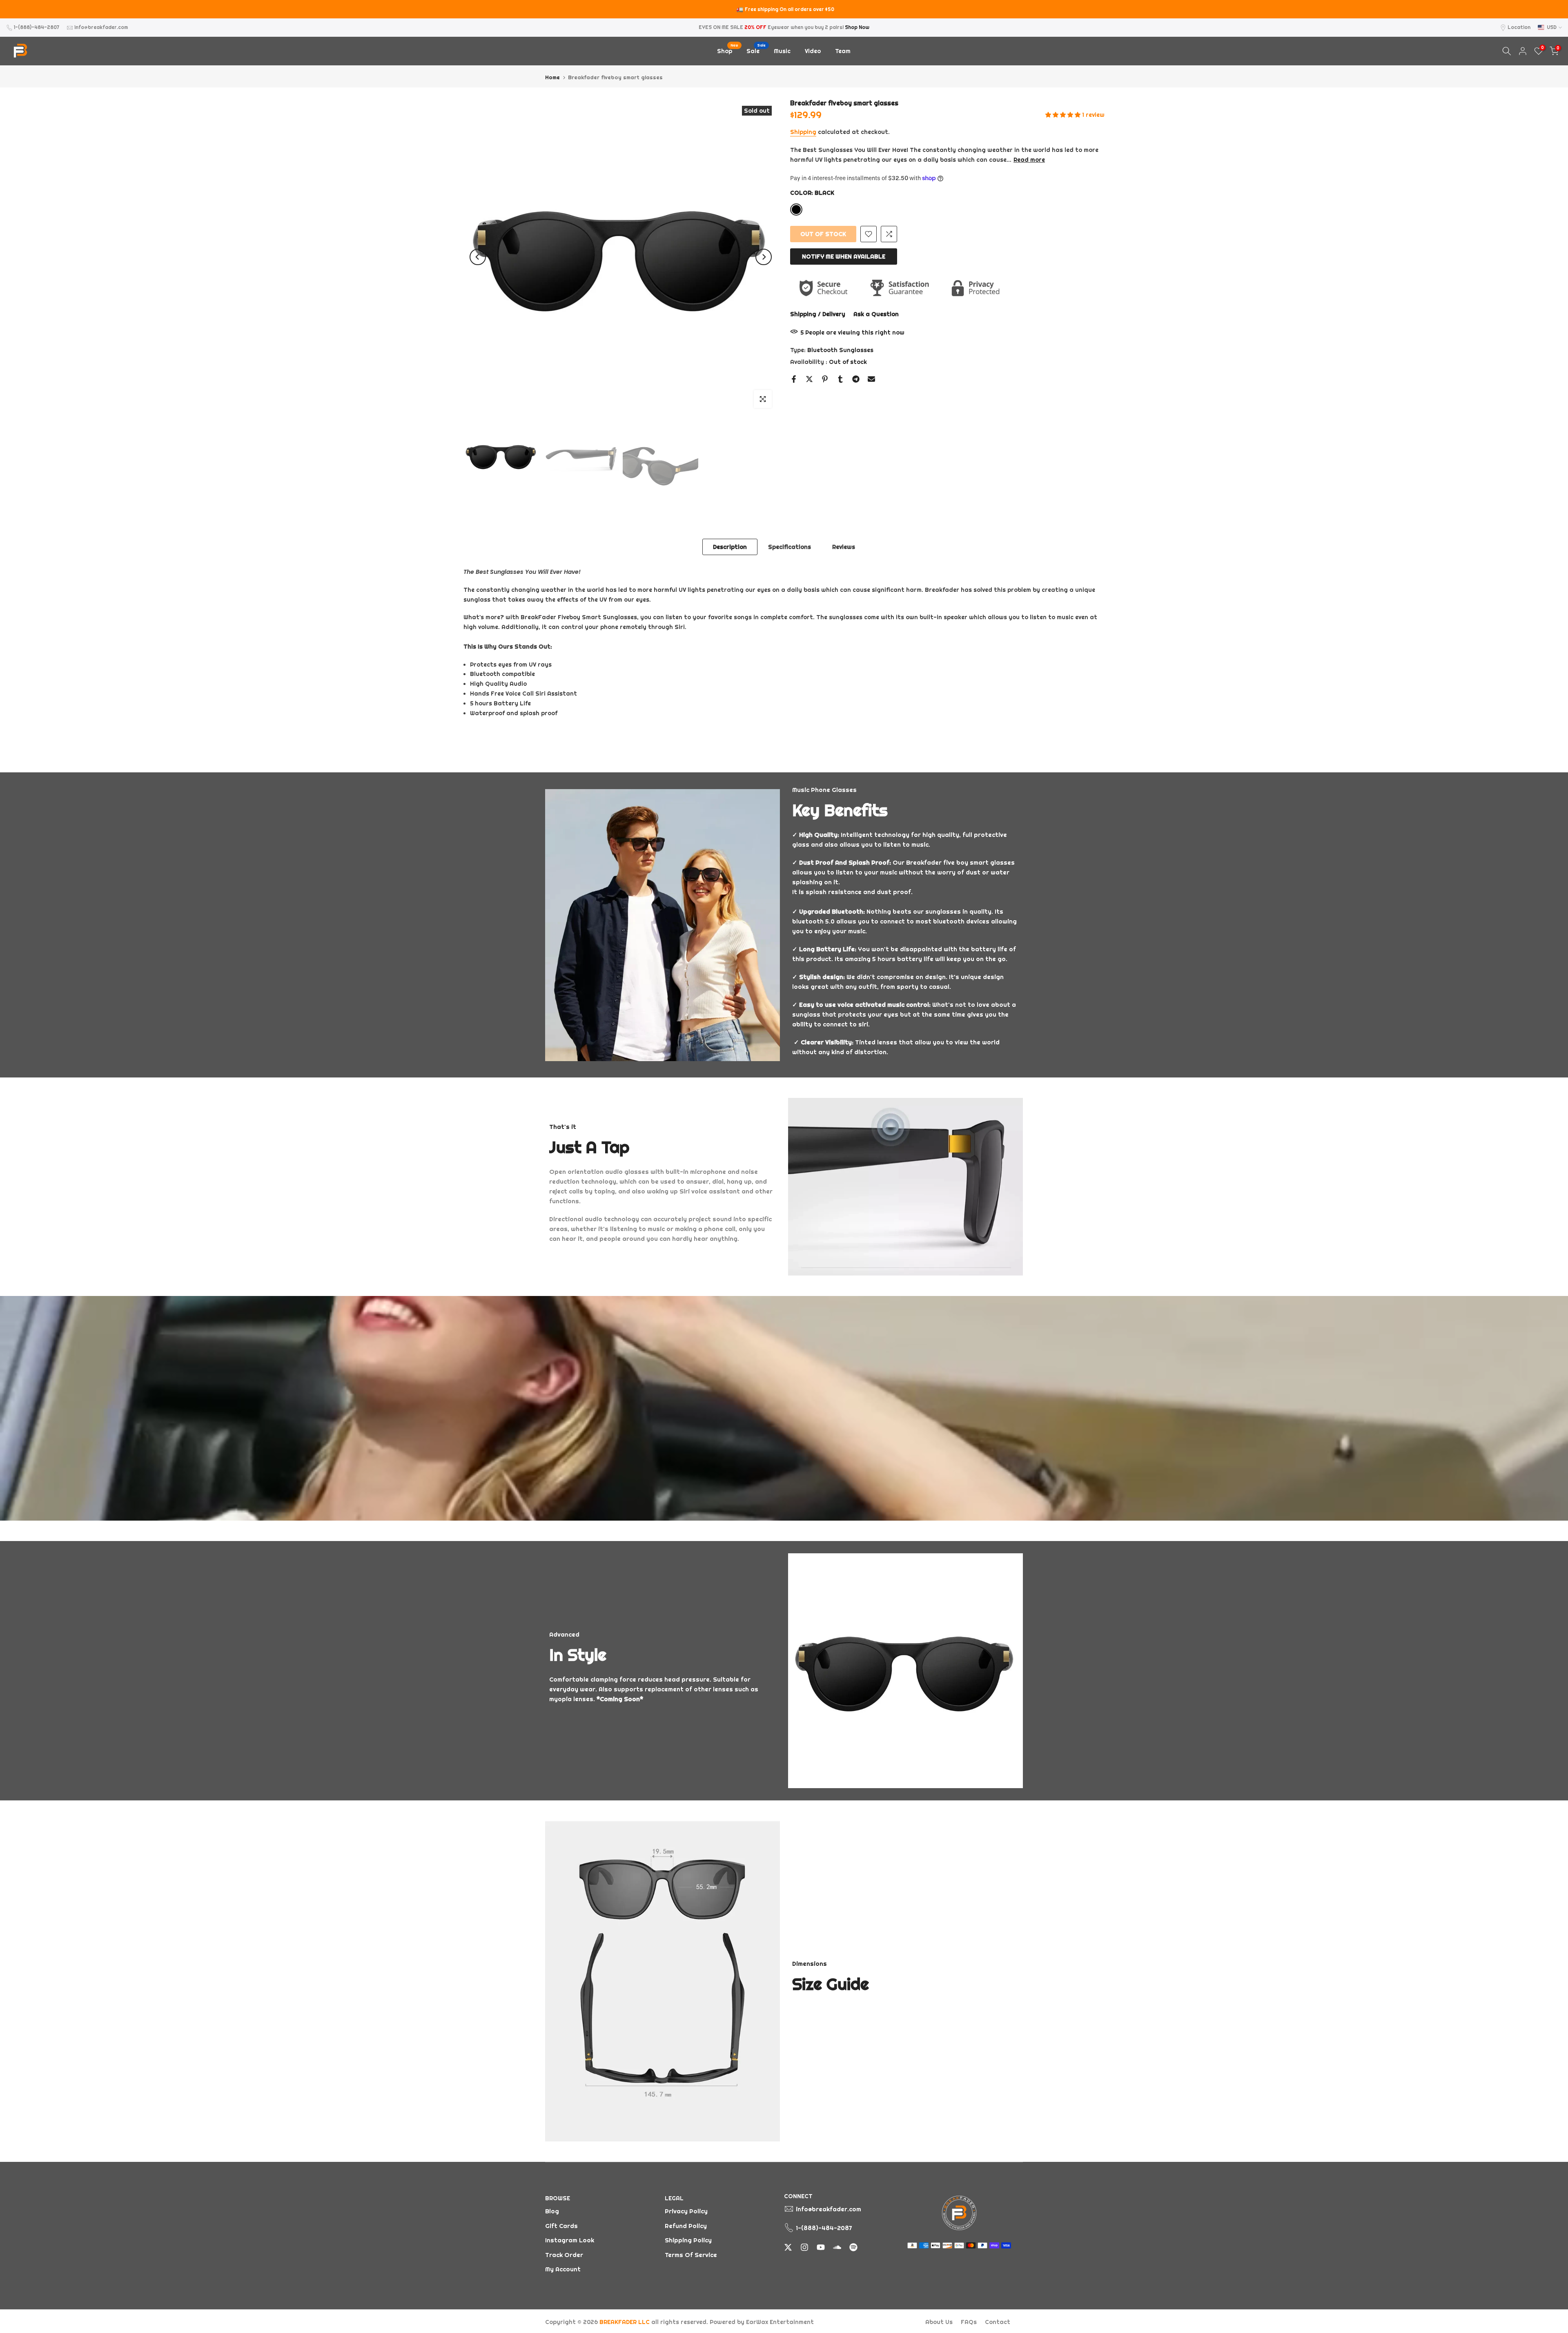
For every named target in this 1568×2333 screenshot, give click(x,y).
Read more (1029, 160)
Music (782, 51)
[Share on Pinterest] (825, 379)
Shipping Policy (688, 2240)
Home (552, 77)
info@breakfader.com (101, 27)
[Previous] (478, 257)
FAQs (969, 2322)
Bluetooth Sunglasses (840, 350)
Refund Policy (686, 2226)
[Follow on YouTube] (821, 2247)
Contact (998, 2322)
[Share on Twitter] (809, 379)
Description (730, 547)
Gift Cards (561, 2226)
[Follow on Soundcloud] (837, 2247)
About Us (939, 2322)
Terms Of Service (691, 2255)
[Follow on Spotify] (853, 2247)
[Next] (764, 257)
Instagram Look (570, 2240)
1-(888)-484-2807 (37, 27)
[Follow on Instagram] (804, 2247)
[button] (1064, 115)
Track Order (564, 2255)
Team (843, 51)
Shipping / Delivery (818, 314)
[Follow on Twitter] (788, 2247)
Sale (756, 50)
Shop (728, 50)
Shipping (803, 132)
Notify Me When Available (844, 256)
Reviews (844, 547)
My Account (563, 2269)
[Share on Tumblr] (840, 379)
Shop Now (857, 27)
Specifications (790, 547)
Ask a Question (876, 314)
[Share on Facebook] (794, 379)
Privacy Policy (686, 2211)
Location (1519, 27)
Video (813, 51)
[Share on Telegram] (856, 379)
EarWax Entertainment (780, 2322)
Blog (552, 2211)
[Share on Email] (871, 379)
